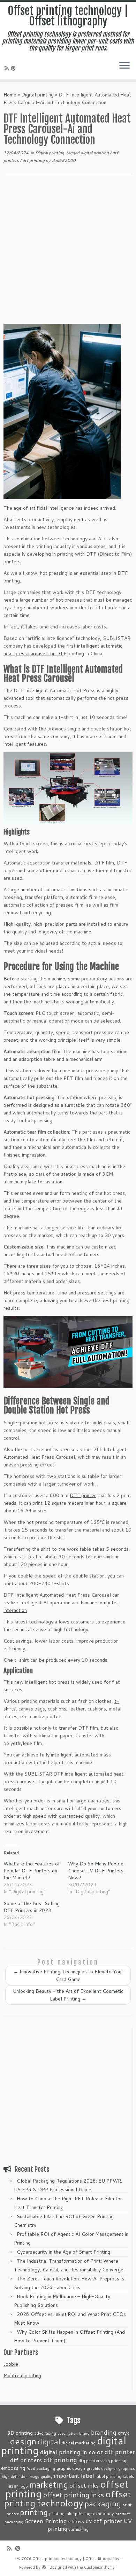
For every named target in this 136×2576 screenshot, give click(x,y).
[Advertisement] (68, 254)
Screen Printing (46, 2521)
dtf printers (26, 2460)
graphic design (71, 2468)
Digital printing (37, 95)
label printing (108, 2476)
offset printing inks (74, 2495)
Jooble (11, 2364)
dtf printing (34, 160)
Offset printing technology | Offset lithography (68, 16)
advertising (45, 2433)
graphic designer (102, 2468)
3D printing (20, 2433)
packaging (103, 2503)
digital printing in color (71, 2452)
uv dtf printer (104, 2521)
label (88, 2475)
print (127, 2505)
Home (10, 95)
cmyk (123, 2433)
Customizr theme (99, 2567)
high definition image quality (27, 2476)
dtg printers (90, 2460)
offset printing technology (67, 2498)
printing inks (61, 2513)
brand (84, 2433)
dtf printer (120, 2452)
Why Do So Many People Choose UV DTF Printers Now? (96, 1871)
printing (34, 2512)
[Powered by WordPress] (44, 2566)
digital (49, 2441)
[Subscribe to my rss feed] (8, 68)
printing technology (95, 2513)
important (67, 2476)
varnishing (78, 2529)
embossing (13, 2468)
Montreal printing (22, 2375)
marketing (49, 2484)
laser (13, 2486)
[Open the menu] (124, 66)
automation (68, 2433)
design (23, 2441)
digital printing (95, 153)
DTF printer (83, 1495)
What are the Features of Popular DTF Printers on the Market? (32, 1871)
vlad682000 (63, 160)
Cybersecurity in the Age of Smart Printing (64, 2252)
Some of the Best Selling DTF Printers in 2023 (32, 1907)
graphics (127, 2468)
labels (129, 2476)
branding (104, 2432)
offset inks (84, 2485)
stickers (76, 2521)
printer (13, 2514)
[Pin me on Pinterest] (14, 68)
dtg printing (115, 2460)
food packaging (41, 2468)
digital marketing (79, 2443)
